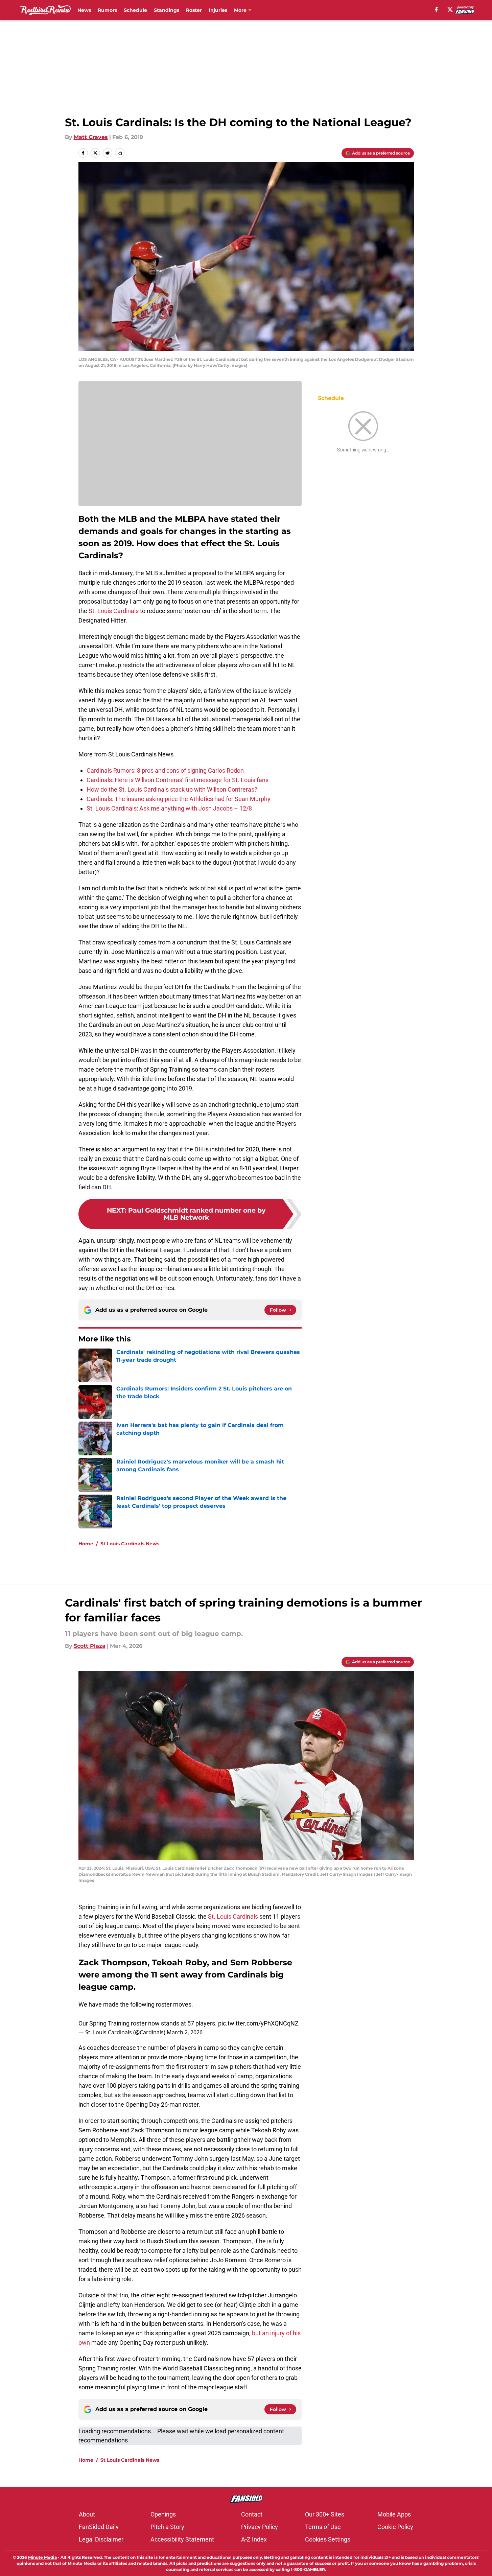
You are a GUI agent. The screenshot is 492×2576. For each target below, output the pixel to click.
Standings (167, 10)
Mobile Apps (394, 2514)
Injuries (218, 10)
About (87, 2514)
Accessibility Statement (182, 2539)
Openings (163, 2514)
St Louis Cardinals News (130, 1544)
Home (86, 1544)
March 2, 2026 (185, 2032)
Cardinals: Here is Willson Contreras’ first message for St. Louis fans (178, 780)
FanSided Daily (99, 2527)
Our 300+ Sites (325, 2514)
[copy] (120, 153)
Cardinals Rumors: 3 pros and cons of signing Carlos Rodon (165, 770)
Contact (252, 2514)
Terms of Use (323, 2527)
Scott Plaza (90, 1646)
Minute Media (42, 2557)
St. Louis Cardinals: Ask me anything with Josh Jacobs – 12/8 (169, 808)
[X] (450, 9)
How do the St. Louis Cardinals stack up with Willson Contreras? (172, 789)
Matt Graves (91, 137)
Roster (194, 10)
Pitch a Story (167, 2527)
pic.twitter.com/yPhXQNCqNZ (258, 2023)
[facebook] (436, 9)
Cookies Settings (328, 2539)
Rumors (107, 10)
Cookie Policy (395, 2527)
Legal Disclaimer (101, 2539)
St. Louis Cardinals (114, 611)
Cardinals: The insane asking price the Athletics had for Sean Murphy (179, 799)
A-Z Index (254, 2539)
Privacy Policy (260, 2527)
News (84, 10)
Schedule (135, 10)
